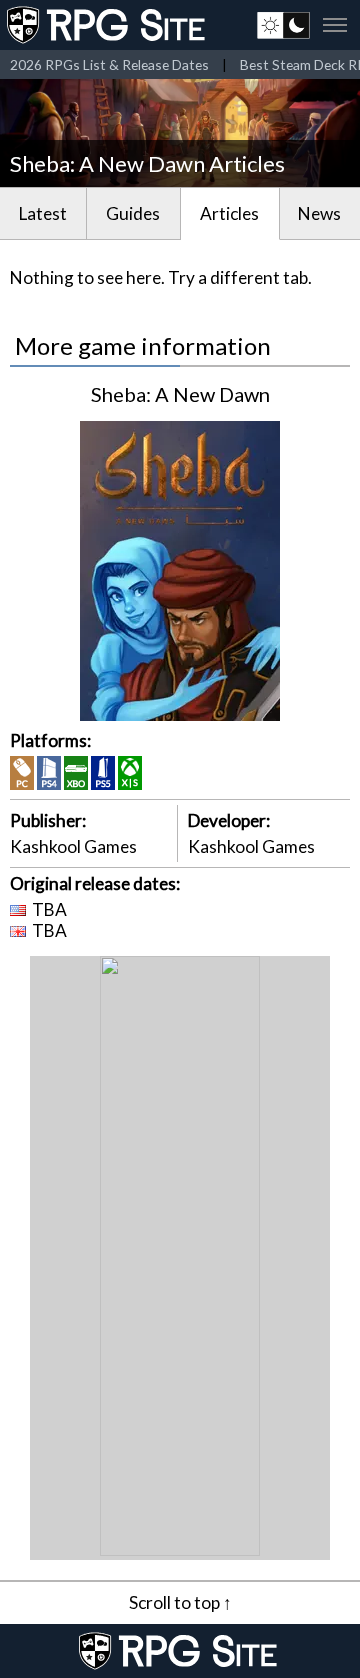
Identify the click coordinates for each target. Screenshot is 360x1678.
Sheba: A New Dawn (180, 394)
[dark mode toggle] (283, 25)
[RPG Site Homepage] (108, 25)
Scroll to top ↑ (180, 1602)
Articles (229, 213)
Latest (43, 213)
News (319, 213)
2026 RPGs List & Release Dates (109, 64)
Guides (133, 213)
